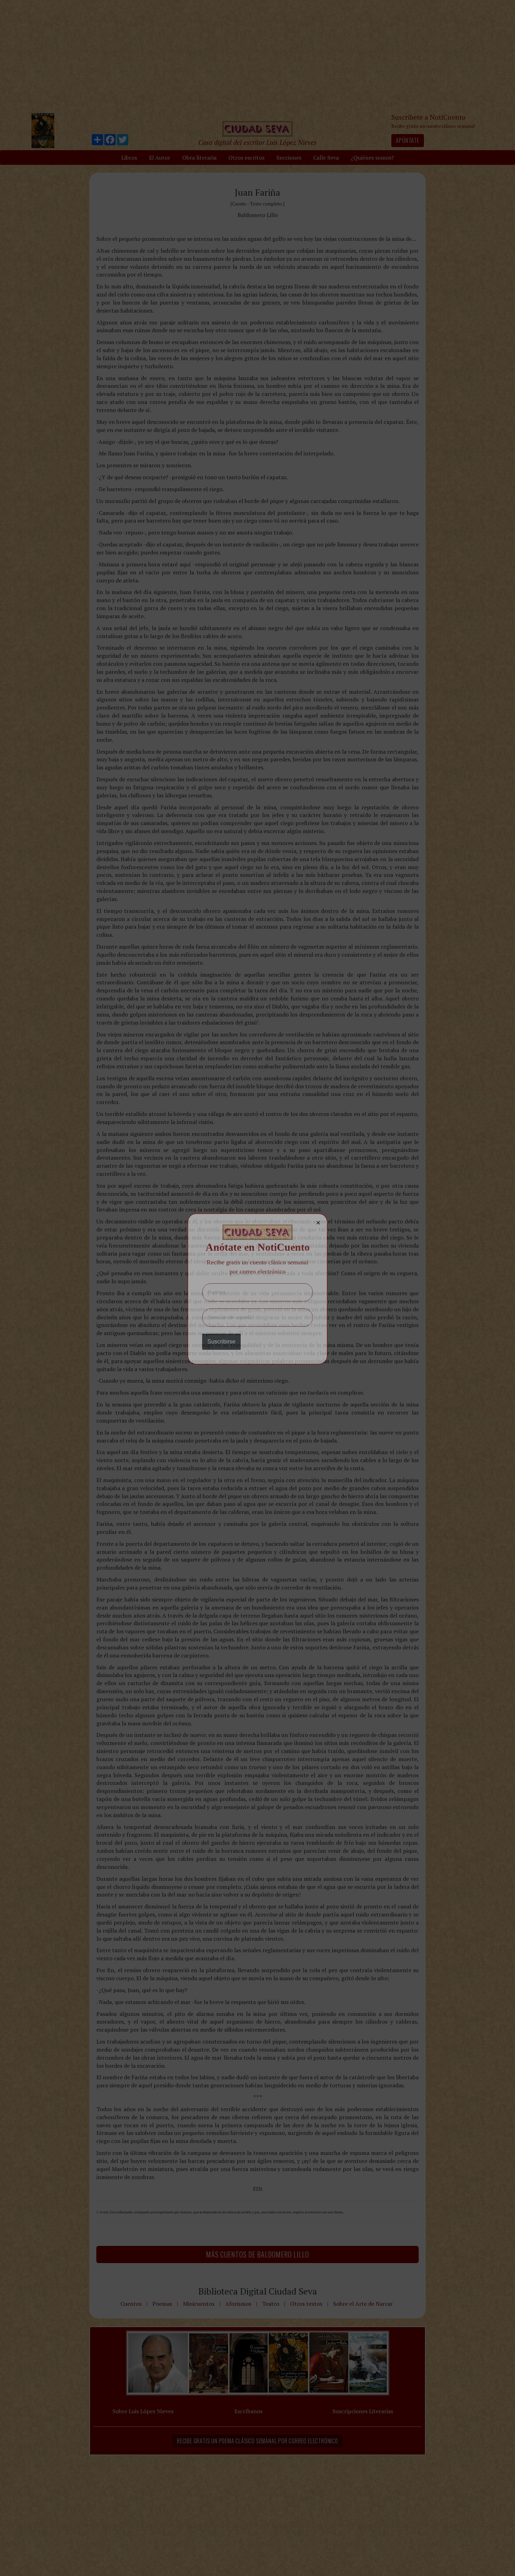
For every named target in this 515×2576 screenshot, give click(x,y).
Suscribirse (221, 1342)
